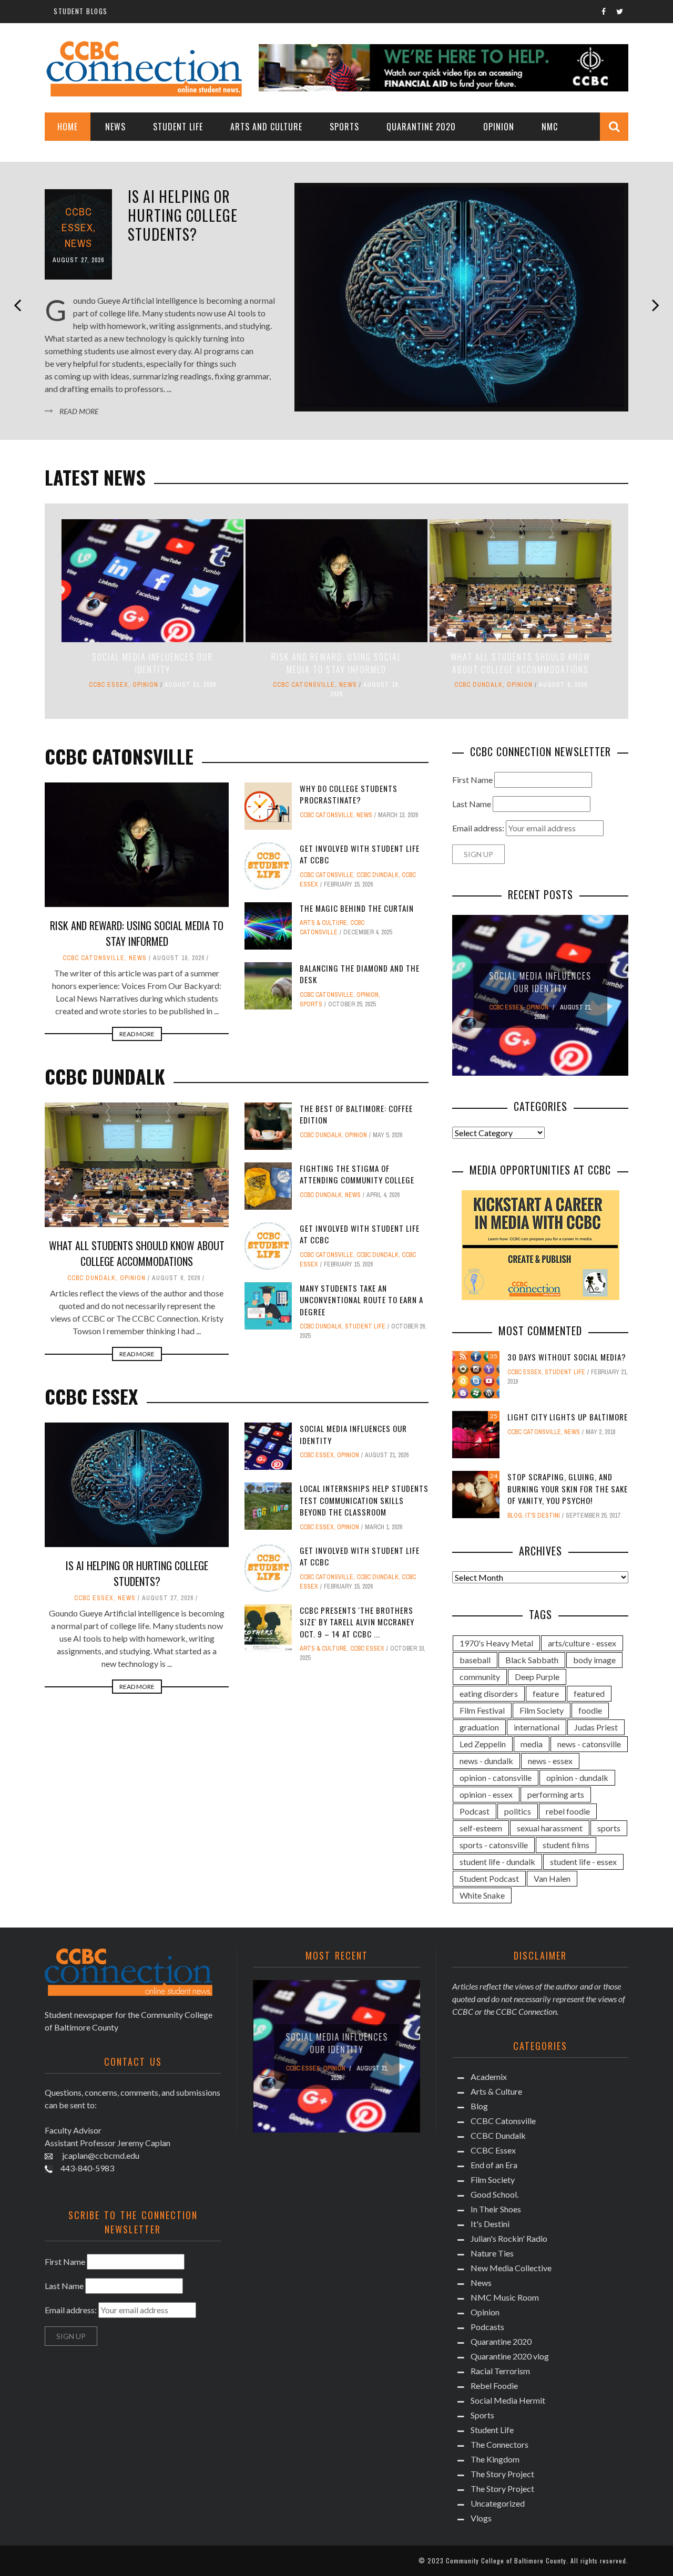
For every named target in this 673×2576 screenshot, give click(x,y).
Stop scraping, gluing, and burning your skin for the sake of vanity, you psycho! (568, 1488)
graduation (479, 1727)
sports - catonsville (494, 1845)
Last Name (472, 804)
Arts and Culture (266, 127)
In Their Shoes (496, 2209)
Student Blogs (81, 11)
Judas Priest (596, 1727)
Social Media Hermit (508, 2400)
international (537, 1727)
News (115, 127)
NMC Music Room (505, 2297)
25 (494, 1416)
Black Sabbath (532, 1660)
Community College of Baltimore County (506, 2560)
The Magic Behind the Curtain (357, 908)
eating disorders (489, 1693)
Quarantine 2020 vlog (510, 2356)
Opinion (499, 127)
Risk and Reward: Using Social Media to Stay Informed (336, 663)
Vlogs (481, 2518)
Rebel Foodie (494, 2386)
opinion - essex (486, 1794)
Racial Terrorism (500, 2371)
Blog (515, 1516)
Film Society (542, 1710)
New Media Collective (511, 2268)
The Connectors (499, 2444)
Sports (344, 127)
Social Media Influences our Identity (152, 663)
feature (546, 1693)
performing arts (556, 1794)
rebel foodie (568, 1811)
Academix (489, 2077)
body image (594, 1660)
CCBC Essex (109, 685)
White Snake (482, 1895)
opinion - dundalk (577, 1778)
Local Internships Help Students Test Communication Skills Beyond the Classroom (364, 1500)
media (532, 1744)
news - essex (550, 1761)
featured (589, 1693)
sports (609, 1828)
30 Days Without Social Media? (567, 1357)
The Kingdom (495, 2459)
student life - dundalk (497, 1862)
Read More (79, 411)
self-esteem (481, 1828)
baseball (475, 1660)
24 (494, 1476)
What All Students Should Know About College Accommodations (521, 663)
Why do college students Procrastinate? (349, 794)
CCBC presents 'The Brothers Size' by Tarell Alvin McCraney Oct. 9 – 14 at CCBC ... (357, 1622)
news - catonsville (589, 1744)
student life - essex (583, 1862)
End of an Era (494, 2165)
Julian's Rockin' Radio (509, 2238)
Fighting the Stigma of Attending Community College (357, 1174)
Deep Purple (537, 1677)
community (480, 1677)
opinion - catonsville (496, 1778)
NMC (550, 127)
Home (68, 127)
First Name (472, 780)
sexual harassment (550, 1828)
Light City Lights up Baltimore (568, 1417)
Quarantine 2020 (421, 127)
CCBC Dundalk (478, 685)
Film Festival (482, 1710)
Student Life (178, 127)
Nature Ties (492, 2253)
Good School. (494, 2194)
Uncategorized (498, 2503)
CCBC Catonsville (304, 685)
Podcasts (487, 2327)
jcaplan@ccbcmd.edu (100, 2155)
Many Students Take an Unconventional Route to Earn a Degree (361, 1300)
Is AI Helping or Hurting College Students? (183, 215)
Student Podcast (489, 1878)
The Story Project (502, 2474)
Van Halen (552, 1878)
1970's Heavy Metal (496, 1643)
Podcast (475, 1811)
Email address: (479, 828)
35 (494, 1356)
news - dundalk (486, 1761)
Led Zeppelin (483, 1744)
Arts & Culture (323, 923)
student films (566, 1845)
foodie (590, 1710)
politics (518, 1811)
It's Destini (543, 1516)
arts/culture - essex (582, 1643)
